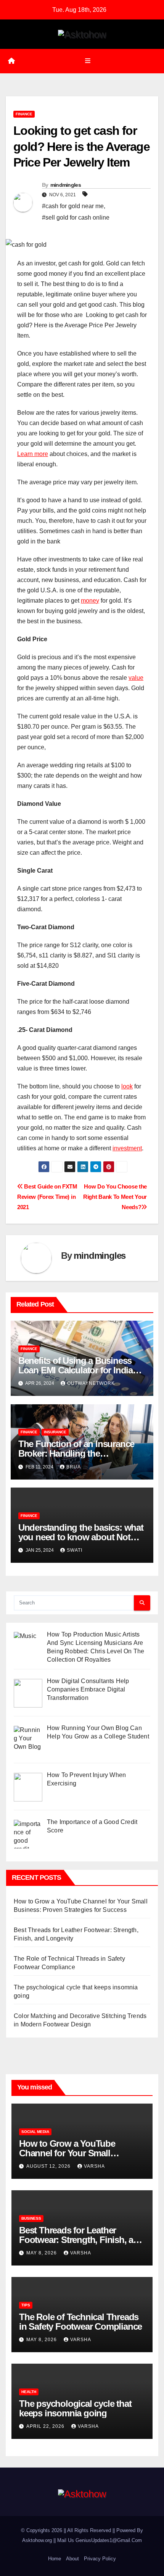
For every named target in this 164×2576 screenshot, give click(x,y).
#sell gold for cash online (76, 217)
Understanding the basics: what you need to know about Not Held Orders (81, 1537)
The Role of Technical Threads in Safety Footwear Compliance (80, 2322)
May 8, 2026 (42, 2253)
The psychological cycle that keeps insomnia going (75, 2408)
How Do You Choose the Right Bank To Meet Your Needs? (115, 1197)
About (72, 2559)
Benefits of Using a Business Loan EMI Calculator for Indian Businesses (78, 1370)
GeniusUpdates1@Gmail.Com (109, 2540)
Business (31, 2218)
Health (29, 2392)
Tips (26, 2305)
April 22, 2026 (46, 2426)
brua (74, 1467)
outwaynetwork (91, 1383)
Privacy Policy (100, 2559)
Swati (75, 1550)
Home (55, 2559)
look (127, 1086)
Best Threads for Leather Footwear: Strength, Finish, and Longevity (81, 2240)
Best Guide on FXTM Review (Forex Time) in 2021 (47, 1197)
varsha (94, 2166)
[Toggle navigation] (88, 61)
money (90, 601)
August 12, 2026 (49, 2166)
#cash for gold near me (73, 206)
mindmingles (66, 185)
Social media (35, 2132)
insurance (55, 1432)
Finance (24, 114)
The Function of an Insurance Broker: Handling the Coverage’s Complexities (76, 1453)
